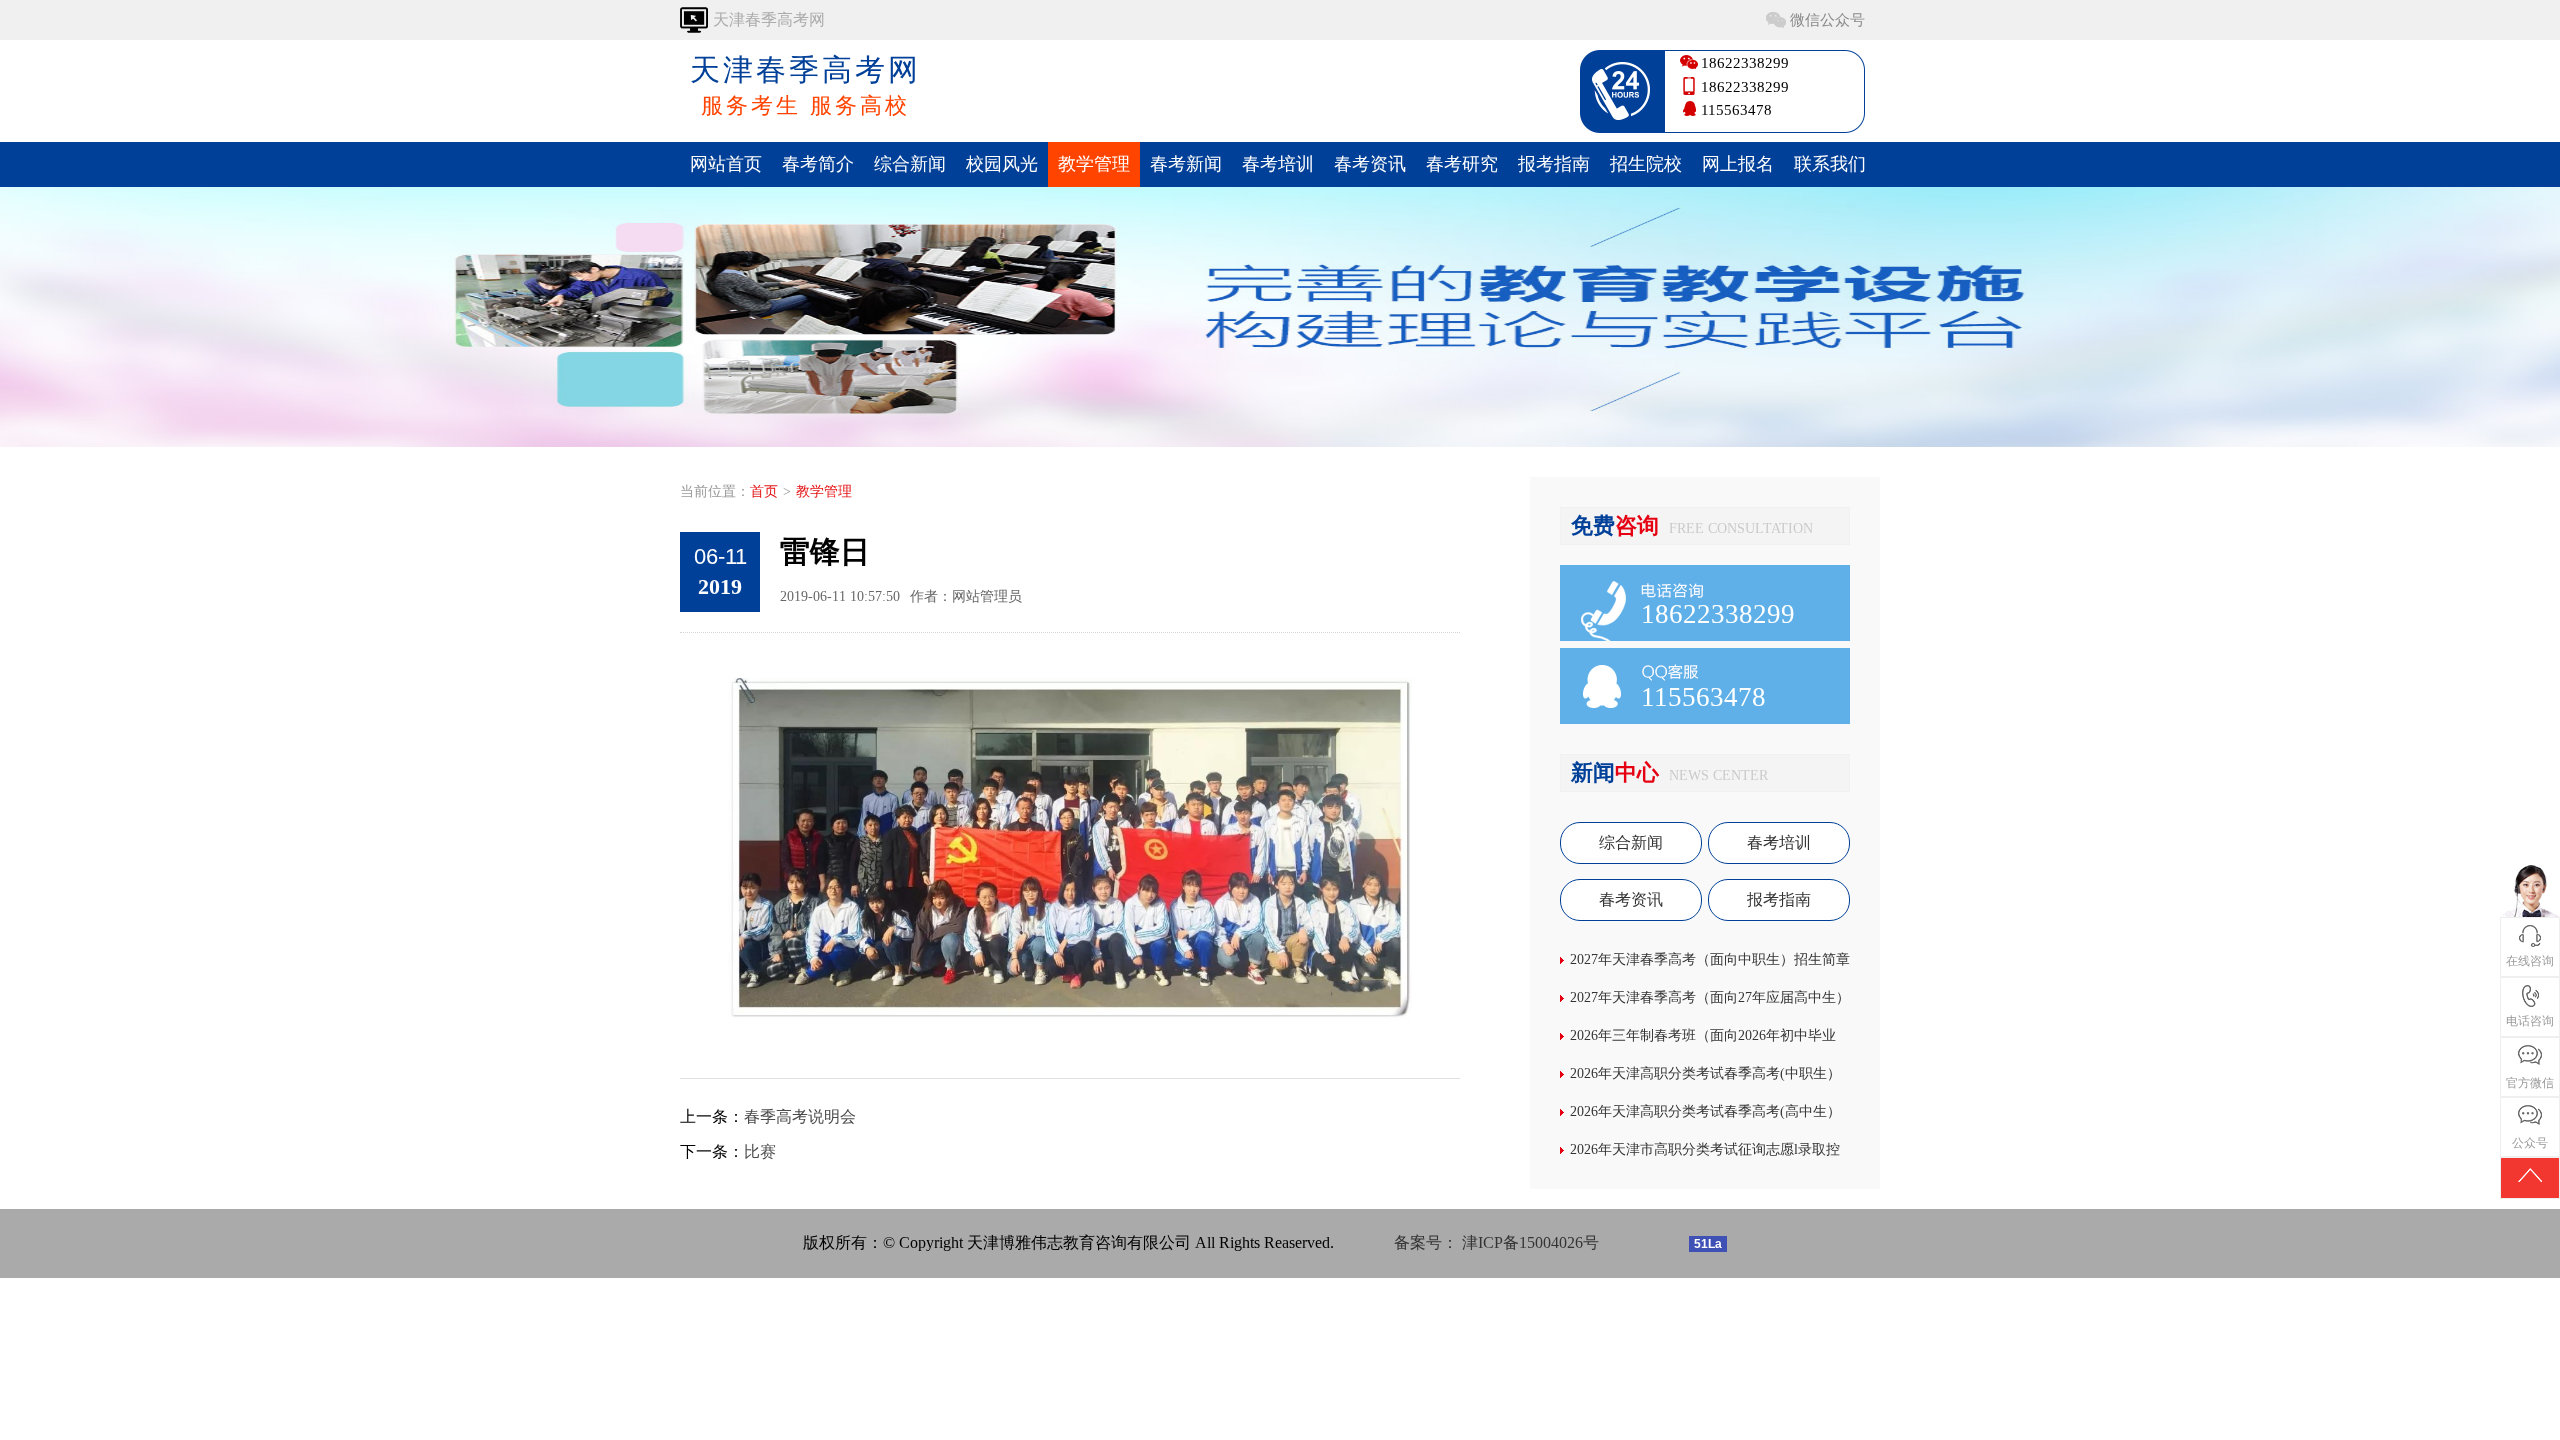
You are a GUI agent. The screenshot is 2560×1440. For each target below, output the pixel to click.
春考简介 (818, 164)
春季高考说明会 (800, 1116)
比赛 (760, 1151)
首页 (764, 491)
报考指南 (1554, 164)
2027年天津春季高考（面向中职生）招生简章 (1710, 959)
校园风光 (1002, 164)
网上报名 (1738, 164)
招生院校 (1646, 164)
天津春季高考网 (805, 85)
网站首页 (726, 164)
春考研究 (1462, 164)
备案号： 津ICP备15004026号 (1496, 1242)
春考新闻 (1186, 164)
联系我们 (1830, 164)
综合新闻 (910, 164)
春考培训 (1278, 164)
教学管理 (1094, 164)
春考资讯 (1370, 164)
